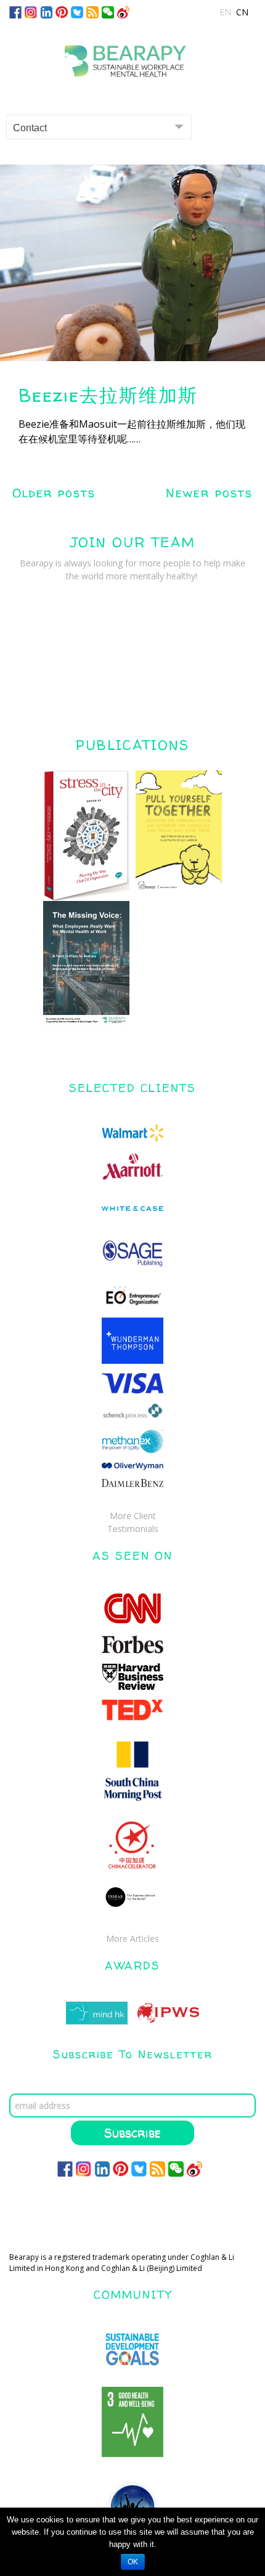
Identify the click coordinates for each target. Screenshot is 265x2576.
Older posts (54, 493)
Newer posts (209, 493)
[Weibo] (123, 11)
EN (225, 12)
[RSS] (92, 11)
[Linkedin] (46, 11)
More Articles (132, 1938)
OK (133, 2562)
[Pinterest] (62, 11)
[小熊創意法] (132, 56)
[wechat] (108, 11)
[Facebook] (15, 11)
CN (242, 12)
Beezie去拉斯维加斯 (108, 395)
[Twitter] (77, 11)
